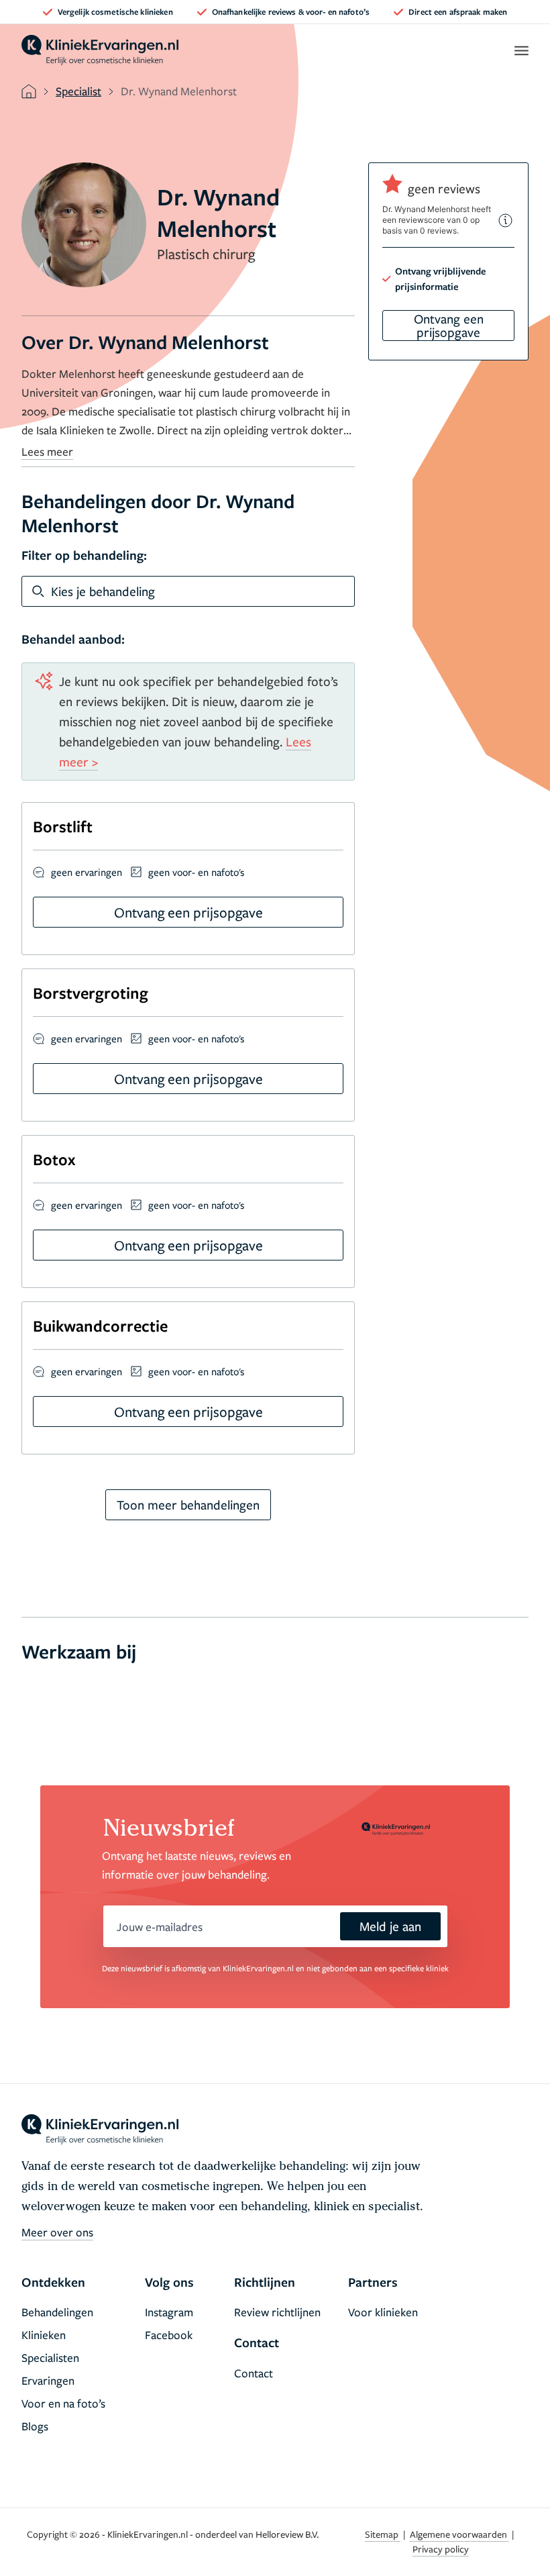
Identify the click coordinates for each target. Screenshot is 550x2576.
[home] (100, 50)
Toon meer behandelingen (188, 1504)
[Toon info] (506, 220)
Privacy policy (441, 2549)
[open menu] (521, 50)
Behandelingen (57, 2312)
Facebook (169, 2335)
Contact (254, 2373)
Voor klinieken (383, 2312)
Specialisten (50, 2358)
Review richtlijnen (277, 2312)
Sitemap (383, 2534)
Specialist (78, 91)
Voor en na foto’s (63, 2403)
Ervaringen (48, 2380)
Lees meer (47, 451)
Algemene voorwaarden (459, 2534)
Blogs (35, 2426)
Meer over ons (57, 2232)
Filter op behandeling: (84, 555)
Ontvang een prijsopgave (449, 325)
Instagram (169, 2312)
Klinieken (44, 2335)
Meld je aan (390, 1926)
